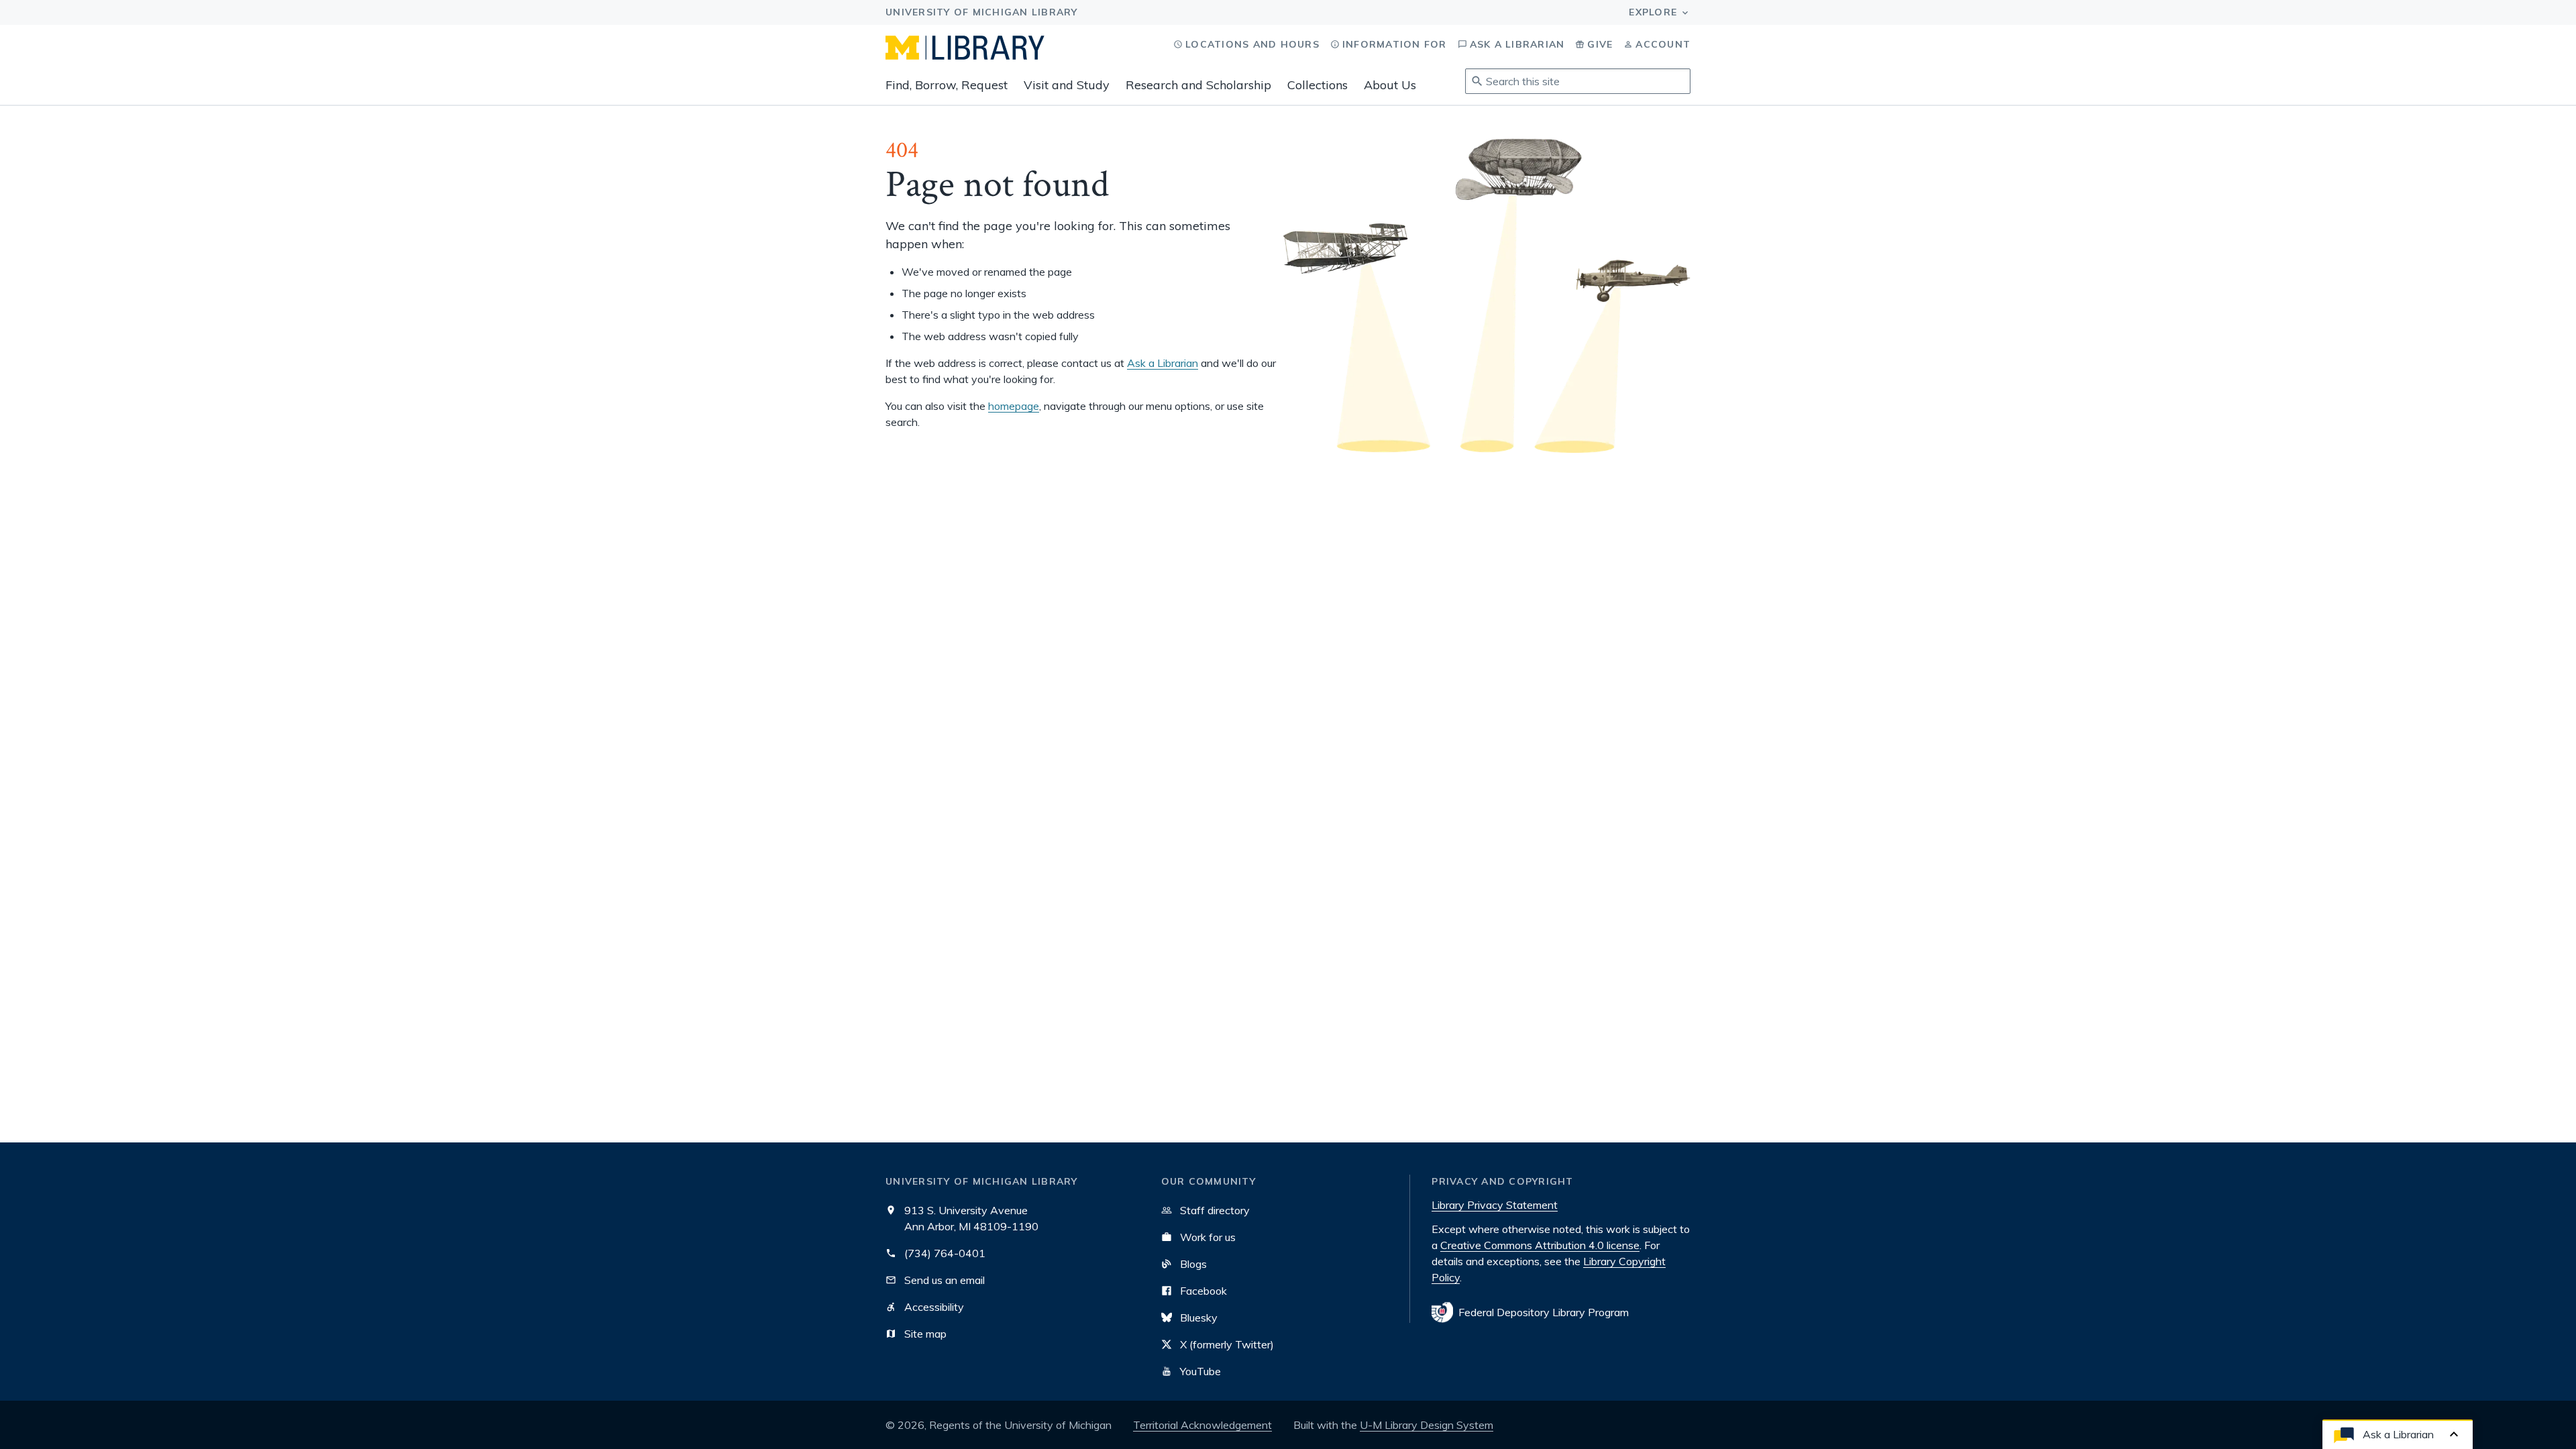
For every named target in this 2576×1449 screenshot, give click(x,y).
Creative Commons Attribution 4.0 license (1540, 1245)
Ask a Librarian (1163, 363)
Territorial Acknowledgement (1202, 1425)
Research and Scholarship (1198, 85)
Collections (1318, 85)
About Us (1390, 85)
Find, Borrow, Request (947, 85)
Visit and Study (1067, 85)
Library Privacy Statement (1495, 1205)
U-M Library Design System (1427, 1425)
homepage (1014, 406)
